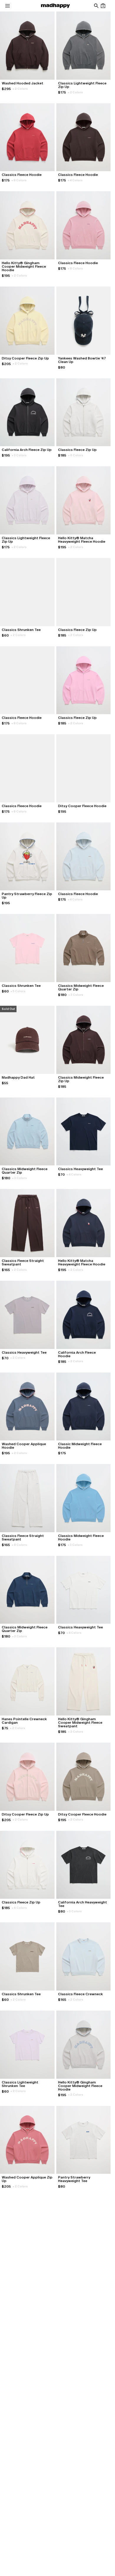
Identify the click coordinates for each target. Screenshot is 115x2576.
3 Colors (19, 455)
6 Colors (76, 455)
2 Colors (20, 89)
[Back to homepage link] (55, 6)
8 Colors (19, 180)
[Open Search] (96, 6)
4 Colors (75, 180)
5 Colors (18, 991)
